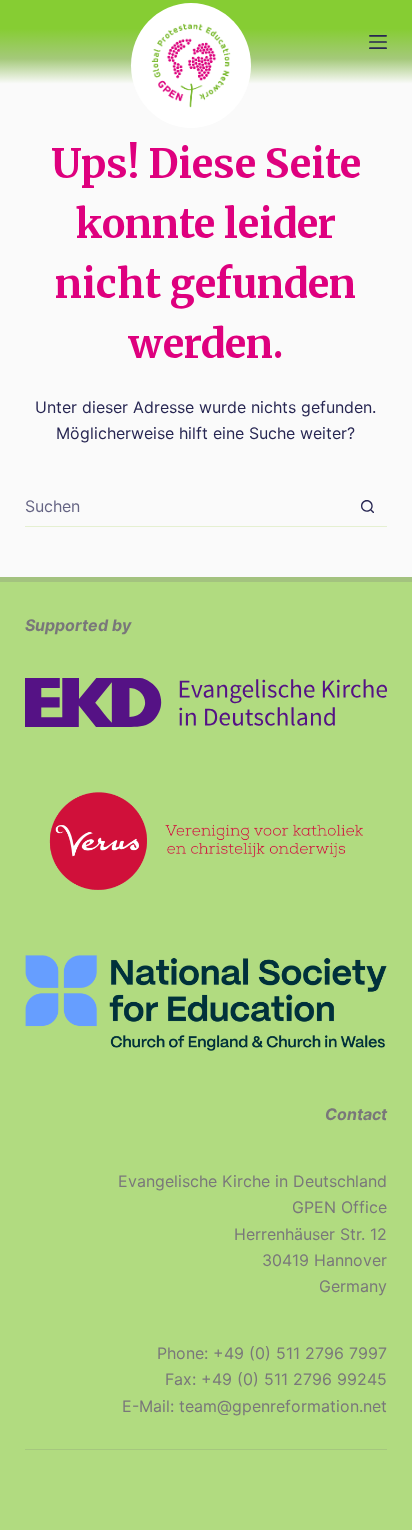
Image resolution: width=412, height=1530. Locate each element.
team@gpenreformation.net (283, 1406)
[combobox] (187, 506)
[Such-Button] (367, 506)
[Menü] (378, 42)
